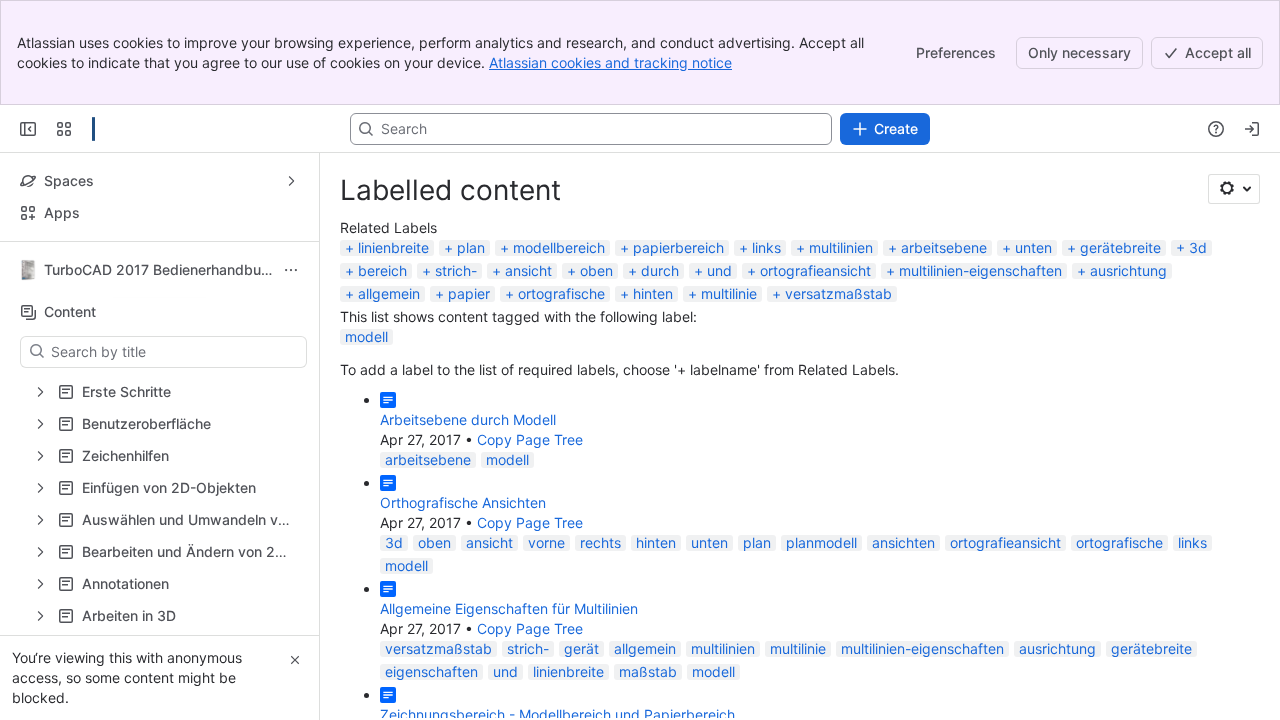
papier (469, 293)
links (766, 247)
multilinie (729, 293)
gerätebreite (1120, 247)
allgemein (389, 293)
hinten (653, 293)
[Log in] (1252, 129)
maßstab (648, 671)
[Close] (295, 660)
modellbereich (559, 247)
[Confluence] (93, 129)
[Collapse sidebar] (28, 129)
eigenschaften (431, 671)
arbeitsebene (944, 247)
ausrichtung (1128, 270)
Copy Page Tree (530, 439)
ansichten (903, 542)
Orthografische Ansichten (463, 502)
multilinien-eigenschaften (980, 270)
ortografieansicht (815, 270)
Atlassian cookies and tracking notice (610, 62)
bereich (382, 270)
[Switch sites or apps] (64, 129)
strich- (456, 270)
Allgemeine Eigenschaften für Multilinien (509, 608)
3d (1198, 247)
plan (471, 247)
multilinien (841, 247)
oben (596, 270)
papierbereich (678, 247)
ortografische (561, 293)
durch (660, 270)
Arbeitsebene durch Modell (468, 419)
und (719, 270)
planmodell (821, 542)
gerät (581, 648)
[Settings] (1234, 189)
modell (366, 336)
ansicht (528, 270)
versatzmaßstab (838, 293)
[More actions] (291, 270)
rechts (600, 542)
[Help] (1216, 129)
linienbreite (393, 247)
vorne (546, 542)
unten (1033, 247)
